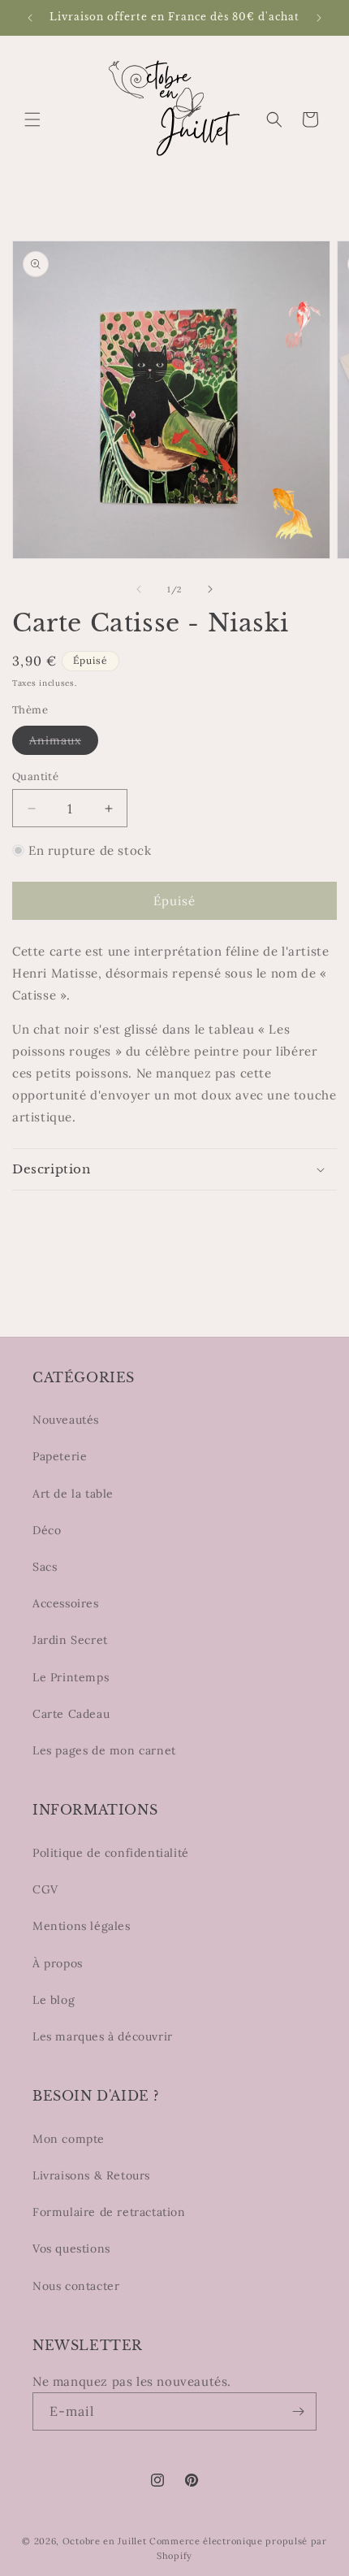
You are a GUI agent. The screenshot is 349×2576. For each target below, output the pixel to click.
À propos (58, 1963)
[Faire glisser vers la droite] (210, 589)
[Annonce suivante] (319, 18)
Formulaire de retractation (109, 2212)
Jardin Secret (70, 1640)
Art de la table (73, 1494)
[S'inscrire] (298, 2411)
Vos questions (71, 2249)
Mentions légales (82, 1926)
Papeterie (60, 1456)
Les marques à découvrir (103, 2036)
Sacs (45, 1567)
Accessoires (66, 1603)
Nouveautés (66, 1420)
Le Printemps (71, 1677)
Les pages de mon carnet (104, 1750)
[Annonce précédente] (30, 18)
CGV (45, 1889)
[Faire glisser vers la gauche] (139, 589)
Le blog (54, 2000)
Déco (47, 1530)
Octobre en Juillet (105, 2541)
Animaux (64, 744)
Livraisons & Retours (91, 2175)
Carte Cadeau (71, 1714)
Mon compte (69, 2139)
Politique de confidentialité (111, 1853)
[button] (32, 119)
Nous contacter (76, 2286)
